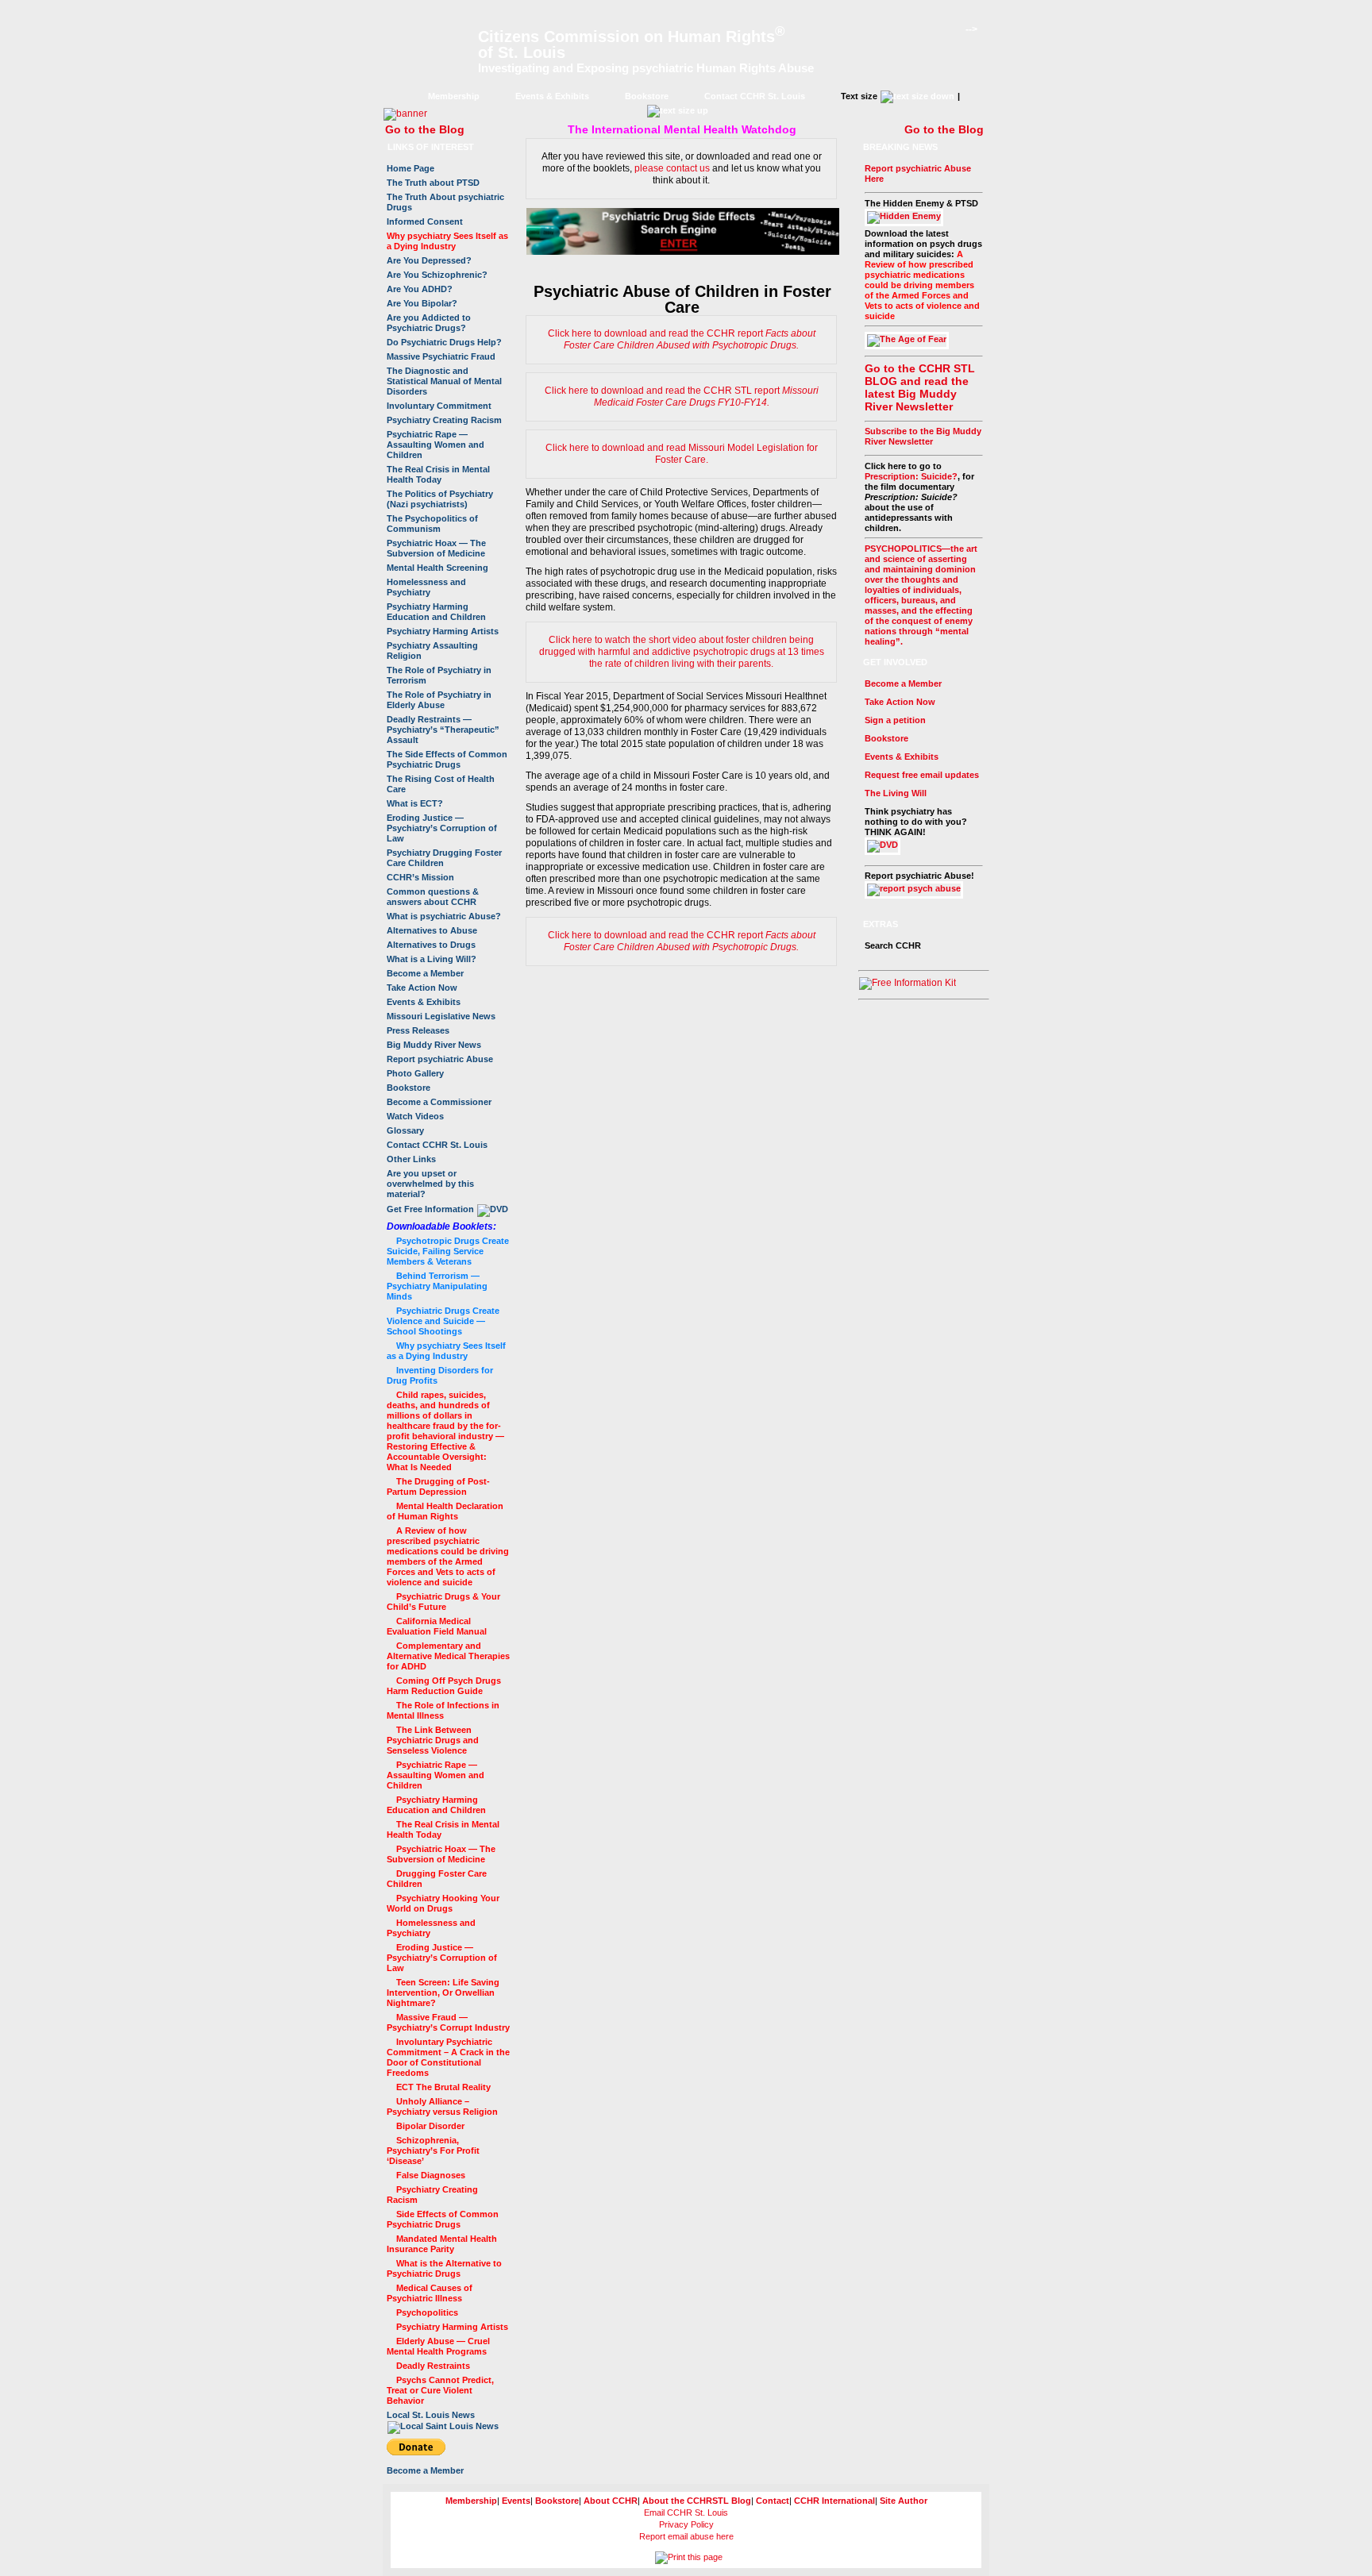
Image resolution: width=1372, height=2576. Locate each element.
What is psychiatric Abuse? (444, 916)
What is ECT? (415, 803)
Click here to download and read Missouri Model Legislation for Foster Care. (682, 454)
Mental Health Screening (437, 568)
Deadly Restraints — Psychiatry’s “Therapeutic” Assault (443, 730)
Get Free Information (432, 1209)
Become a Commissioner (439, 1102)
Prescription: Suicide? (911, 476)
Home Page (410, 168)
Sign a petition (895, 720)
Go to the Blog (425, 129)
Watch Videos (415, 1116)
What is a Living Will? (432, 959)
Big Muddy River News (434, 1045)
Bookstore (647, 96)
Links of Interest (431, 147)
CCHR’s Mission (420, 877)
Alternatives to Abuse (432, 930)
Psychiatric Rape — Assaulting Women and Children (435, 445)
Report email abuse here (686, 2536)
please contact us (672, 168)
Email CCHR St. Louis (686, 2512)
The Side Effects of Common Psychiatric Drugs (447, 759)
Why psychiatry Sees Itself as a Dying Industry (447, 241)
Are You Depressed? (429, 260)
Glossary (405, 1130)
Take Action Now (422, 988)
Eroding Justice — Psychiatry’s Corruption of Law (442, 828)
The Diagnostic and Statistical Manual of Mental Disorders (444, 381)
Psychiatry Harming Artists (443, 631)
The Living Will (896, 793)
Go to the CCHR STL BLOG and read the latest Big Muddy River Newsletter (920, 387)
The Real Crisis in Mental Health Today (438, 474)
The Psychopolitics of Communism (432, 524)
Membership (454, 96)
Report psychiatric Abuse (440, 1059)
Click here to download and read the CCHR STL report (682, 397)
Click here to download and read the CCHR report (682, 339)
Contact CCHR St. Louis (755, 96)
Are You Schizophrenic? (437, 275)
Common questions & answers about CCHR (433, 897)
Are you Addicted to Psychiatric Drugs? (429, 323)
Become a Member (425, 973)
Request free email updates (922, 775)
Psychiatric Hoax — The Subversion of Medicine (436, 548)
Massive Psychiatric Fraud (441, 356)
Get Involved (895, 662)
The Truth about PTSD (433, 183)
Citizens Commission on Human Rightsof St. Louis (632, 44)
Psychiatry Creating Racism (444, 420)
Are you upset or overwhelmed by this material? (430, 1184)
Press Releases (418, 1030)
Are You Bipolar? (422, 303)
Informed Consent (425, 221)
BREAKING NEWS (900, 147)
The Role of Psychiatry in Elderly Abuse (439, 700)
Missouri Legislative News (441, 1016)
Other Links (411, 1159)
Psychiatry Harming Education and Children (436, 612)
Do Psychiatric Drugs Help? (444, 342)
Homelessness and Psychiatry (426, 587)
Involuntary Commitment (439, 406)
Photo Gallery (415, 1073)
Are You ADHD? (420, 289)
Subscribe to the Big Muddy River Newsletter (923, 436)
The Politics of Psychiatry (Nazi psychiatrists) (440, 499)
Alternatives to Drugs (431, 945)
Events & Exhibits (552, 96)
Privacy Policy (686, 2524)
